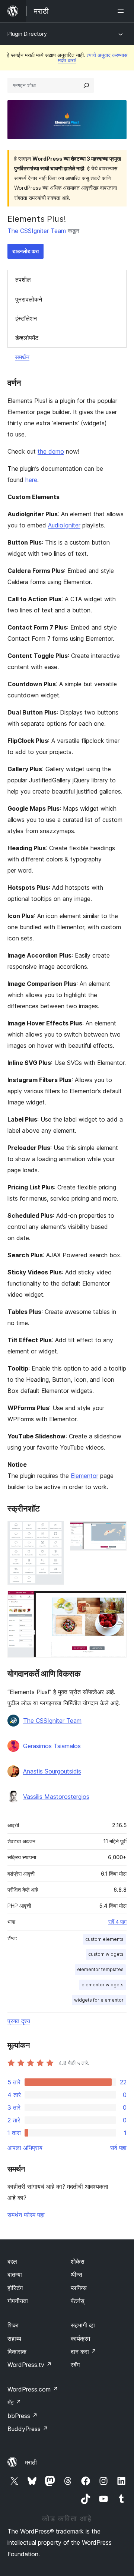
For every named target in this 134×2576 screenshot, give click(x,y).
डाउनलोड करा (25, 251)
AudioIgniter (64, 525)
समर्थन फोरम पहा (26, 2215)
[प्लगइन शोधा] (86, 85)
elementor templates (100, 1969)
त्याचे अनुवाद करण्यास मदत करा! (93, 58)
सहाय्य (14, 2339)
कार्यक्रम (80, 2339)
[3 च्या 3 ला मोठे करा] (117, 1601)
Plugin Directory (27, 34)
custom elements (104, 1939)
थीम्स (76, 2274)
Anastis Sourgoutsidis (52, 1771)
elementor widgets (103, 1985)
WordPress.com (33, 2389)
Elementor (84, 1476)
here (31, 480)
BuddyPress (28, 2429)
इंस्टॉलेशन (26, 318)
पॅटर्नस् (78, 2301)
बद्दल (12, 2261)
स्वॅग (75, 2365)
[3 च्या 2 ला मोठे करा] (117, 1531)
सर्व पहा (118, 2148)
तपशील (23, 280)
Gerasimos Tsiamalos (52, 1746)
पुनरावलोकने (29, 299)
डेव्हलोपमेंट (27, 338)
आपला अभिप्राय (25, 2148)
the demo (51, 451)
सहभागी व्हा (83, 2325)
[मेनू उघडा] (122, 11)
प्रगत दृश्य (19, 2021)
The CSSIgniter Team (37, 231)
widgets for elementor (99, 2000)
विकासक (17, 2352)
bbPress (23, 2416)
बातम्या (15, 2274)
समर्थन (22, 357)
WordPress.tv (30, 2365)
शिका (13, 2325)
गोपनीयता (18, 2301)
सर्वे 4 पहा (117, 1922)
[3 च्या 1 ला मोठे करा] (54, 1531)
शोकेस (78, 2261)
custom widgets (106, 1954)
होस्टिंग (15, 2288)
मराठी (31, 2462)
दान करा (84, 2352)
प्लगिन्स (79, 2288)
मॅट (14, 2402)
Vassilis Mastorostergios (56, 1797)
